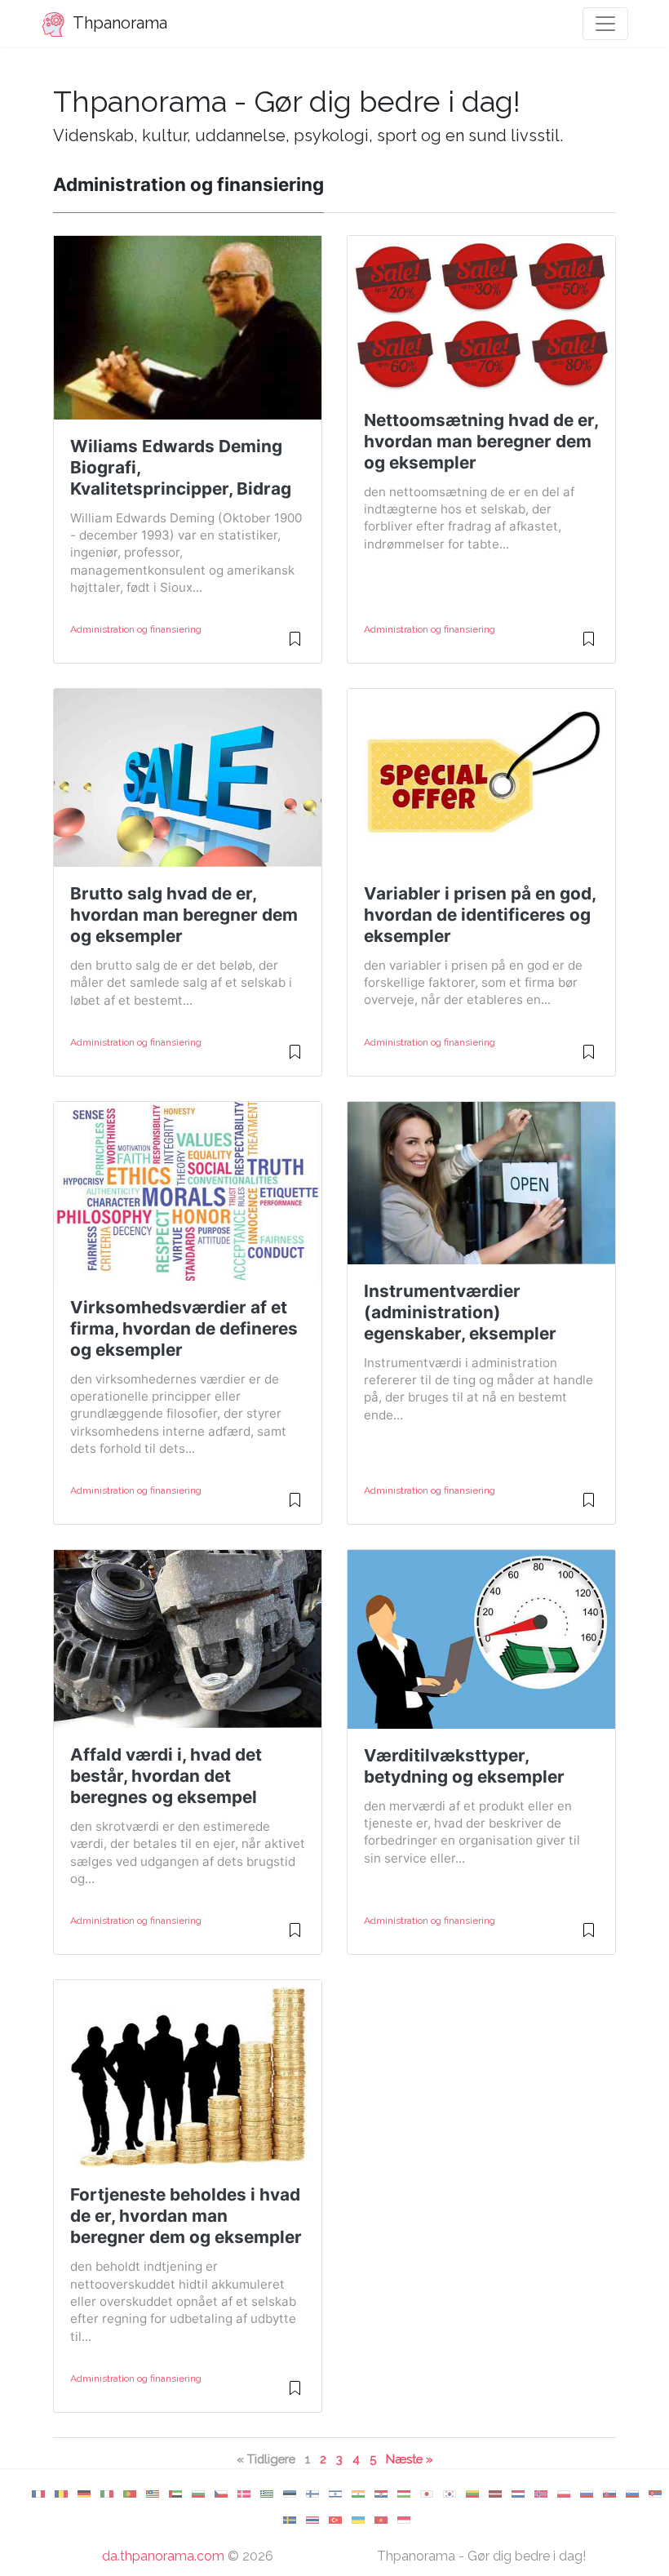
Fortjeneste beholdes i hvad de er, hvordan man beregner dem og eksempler (186, 2216)
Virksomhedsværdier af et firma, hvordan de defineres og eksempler (184, 1328)
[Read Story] (295, 646)
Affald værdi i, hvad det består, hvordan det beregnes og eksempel (166, 1776)
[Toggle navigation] (605, 24)
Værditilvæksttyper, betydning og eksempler (464, 1766)
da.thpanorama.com (163, 2556)
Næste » (410, 2459)
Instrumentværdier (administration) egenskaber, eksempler (460, 1312)
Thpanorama (118, 23)
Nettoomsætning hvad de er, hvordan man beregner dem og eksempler (481, 441)
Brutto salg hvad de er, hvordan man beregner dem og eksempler (184, 915)
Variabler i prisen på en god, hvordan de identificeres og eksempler (480, 915)
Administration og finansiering (136, 629)
